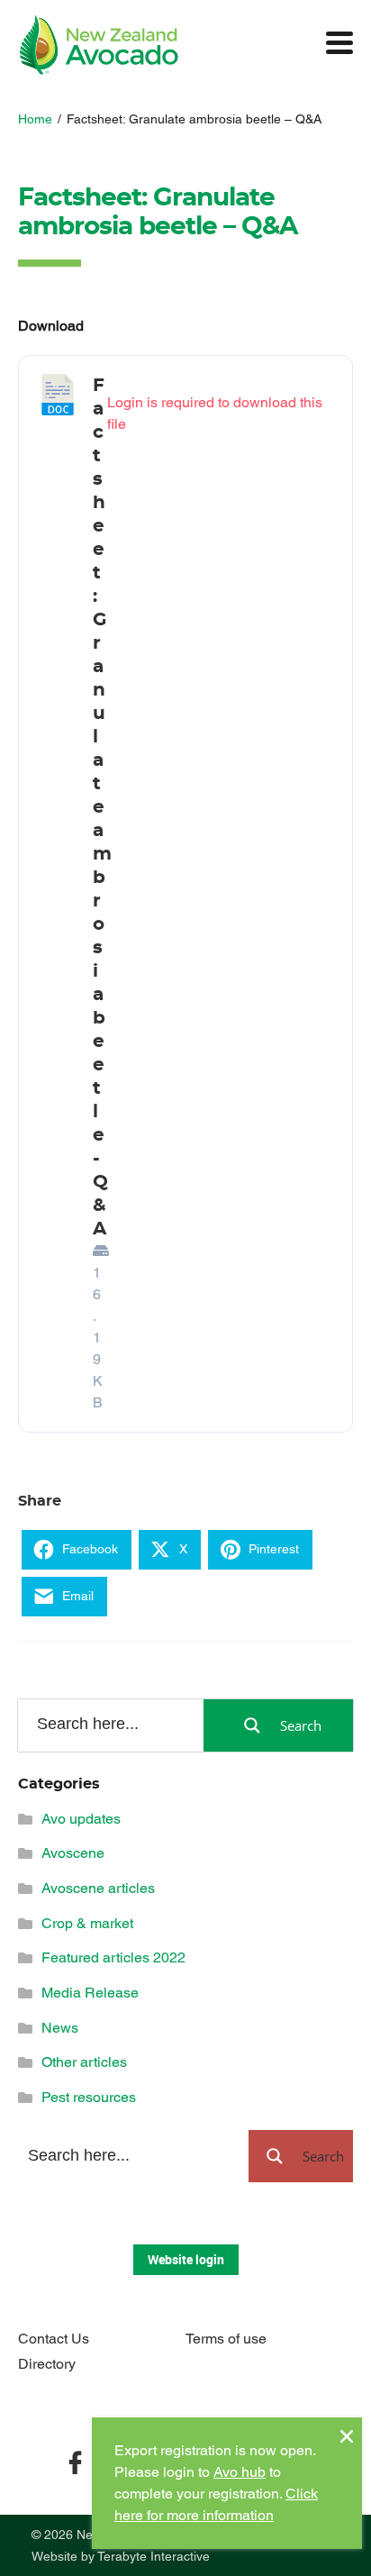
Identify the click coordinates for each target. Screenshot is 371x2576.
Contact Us (54, 2339)
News (60, 2028)
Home (35, 119)
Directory (47, 2364)
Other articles (84, 2062)
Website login (186, 2259)
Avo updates (81, 1819)
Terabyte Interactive (154, 2556)
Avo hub (240, 2472)
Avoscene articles (98, 1888)
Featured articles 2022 (113, 1957)
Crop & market (87, 1923)
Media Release (90, 1993)
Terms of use (226, 2339)
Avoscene (73, 1853)
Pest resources (89, 2097)
